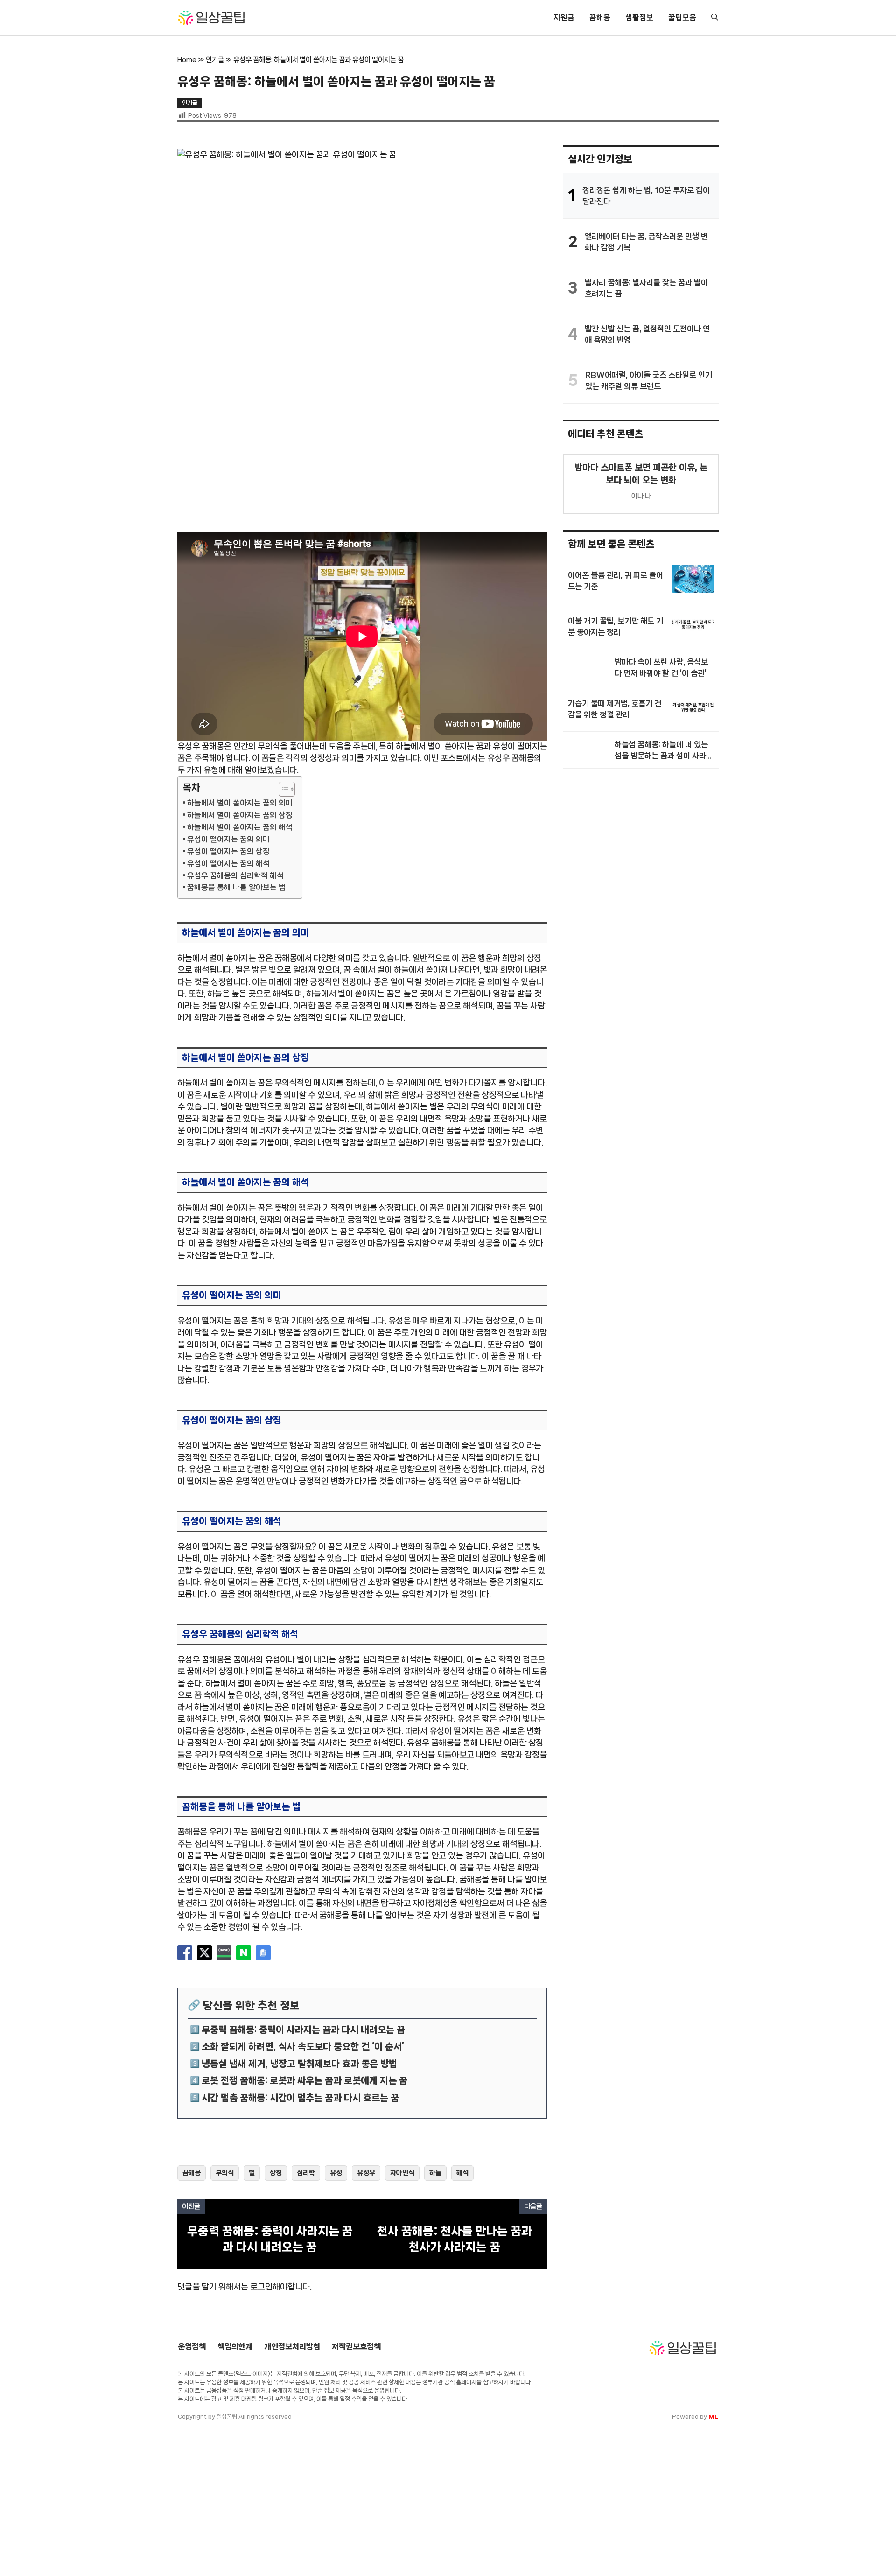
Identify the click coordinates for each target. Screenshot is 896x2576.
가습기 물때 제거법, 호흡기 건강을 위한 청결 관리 (615, 709)
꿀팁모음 (682, 17)
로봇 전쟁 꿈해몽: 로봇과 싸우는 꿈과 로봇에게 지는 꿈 (304, 2081)
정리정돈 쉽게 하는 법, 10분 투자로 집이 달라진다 (646, 196)
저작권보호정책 (356, 2346)
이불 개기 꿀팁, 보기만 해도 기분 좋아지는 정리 (616, 626)
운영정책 (192, 2346)
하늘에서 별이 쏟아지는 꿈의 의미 (240, 803)
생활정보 (639, 17)
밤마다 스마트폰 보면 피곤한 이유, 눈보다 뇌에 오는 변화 (641, 474)
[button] (715, 18)
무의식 (225, 2173)
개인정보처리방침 (292, 2346)
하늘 (435, 2173)
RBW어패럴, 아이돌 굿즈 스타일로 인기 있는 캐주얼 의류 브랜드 (649, 380)
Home (187, 60)
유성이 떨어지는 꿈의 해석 (228, 864)
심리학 (306, 2173)
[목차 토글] (282, 789)
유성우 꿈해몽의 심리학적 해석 (235, 876)
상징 (276, 2173)
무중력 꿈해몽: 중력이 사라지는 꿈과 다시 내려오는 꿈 (303, 2030)
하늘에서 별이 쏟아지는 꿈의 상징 (240, 815)
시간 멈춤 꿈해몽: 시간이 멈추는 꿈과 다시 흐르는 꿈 (300, 2098)
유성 (336, 2173)
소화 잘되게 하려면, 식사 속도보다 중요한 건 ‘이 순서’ (303, 2047)
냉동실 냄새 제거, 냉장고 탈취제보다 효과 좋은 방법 (299, 2064)
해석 (462, 2173)
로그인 (261, 2287)
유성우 (366, 2173)
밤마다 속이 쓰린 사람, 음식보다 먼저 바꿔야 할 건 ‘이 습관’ (661, 667)
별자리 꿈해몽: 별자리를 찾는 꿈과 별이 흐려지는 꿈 (646, 288)
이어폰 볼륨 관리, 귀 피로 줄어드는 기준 (616, 581)
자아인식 (402, 2173)
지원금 (564, 17)
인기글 (215, 60)
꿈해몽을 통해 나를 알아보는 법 (236, 887)
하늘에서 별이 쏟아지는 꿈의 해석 (240, 827)
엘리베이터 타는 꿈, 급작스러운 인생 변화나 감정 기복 (646, 242)
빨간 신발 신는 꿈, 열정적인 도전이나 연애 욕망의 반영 (647, 334)
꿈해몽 (600, 17)
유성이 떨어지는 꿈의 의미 (228, 839)
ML (713, 2417)
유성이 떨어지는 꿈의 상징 (228, 851)
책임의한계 (235, 2346)
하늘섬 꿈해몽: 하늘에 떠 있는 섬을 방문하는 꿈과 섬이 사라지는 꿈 (664, 751)
